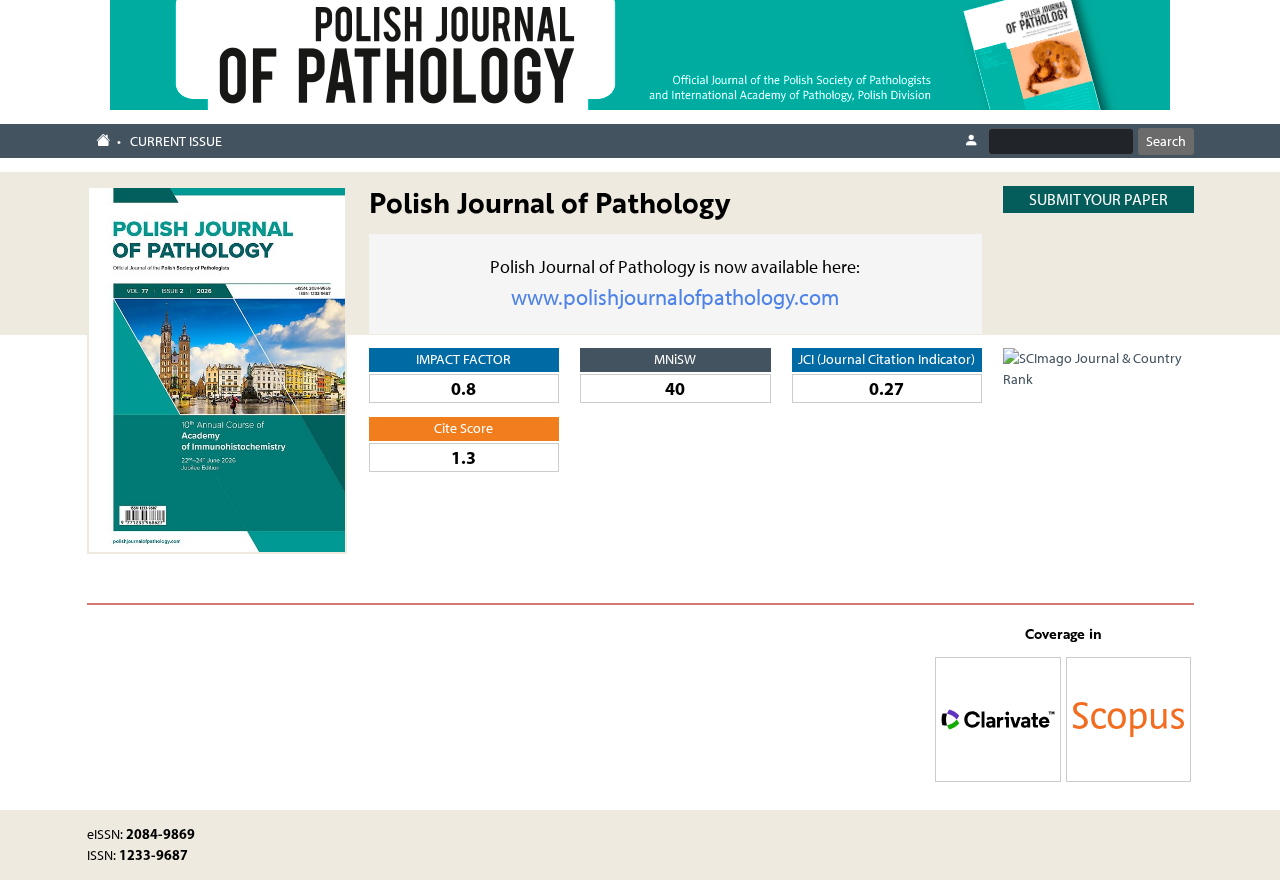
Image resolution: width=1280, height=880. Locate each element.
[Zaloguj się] (971, 141)
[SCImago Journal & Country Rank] (1098, 367)
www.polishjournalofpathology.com (675, 297)
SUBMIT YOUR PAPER (1098, 199)
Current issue (176, 141)
